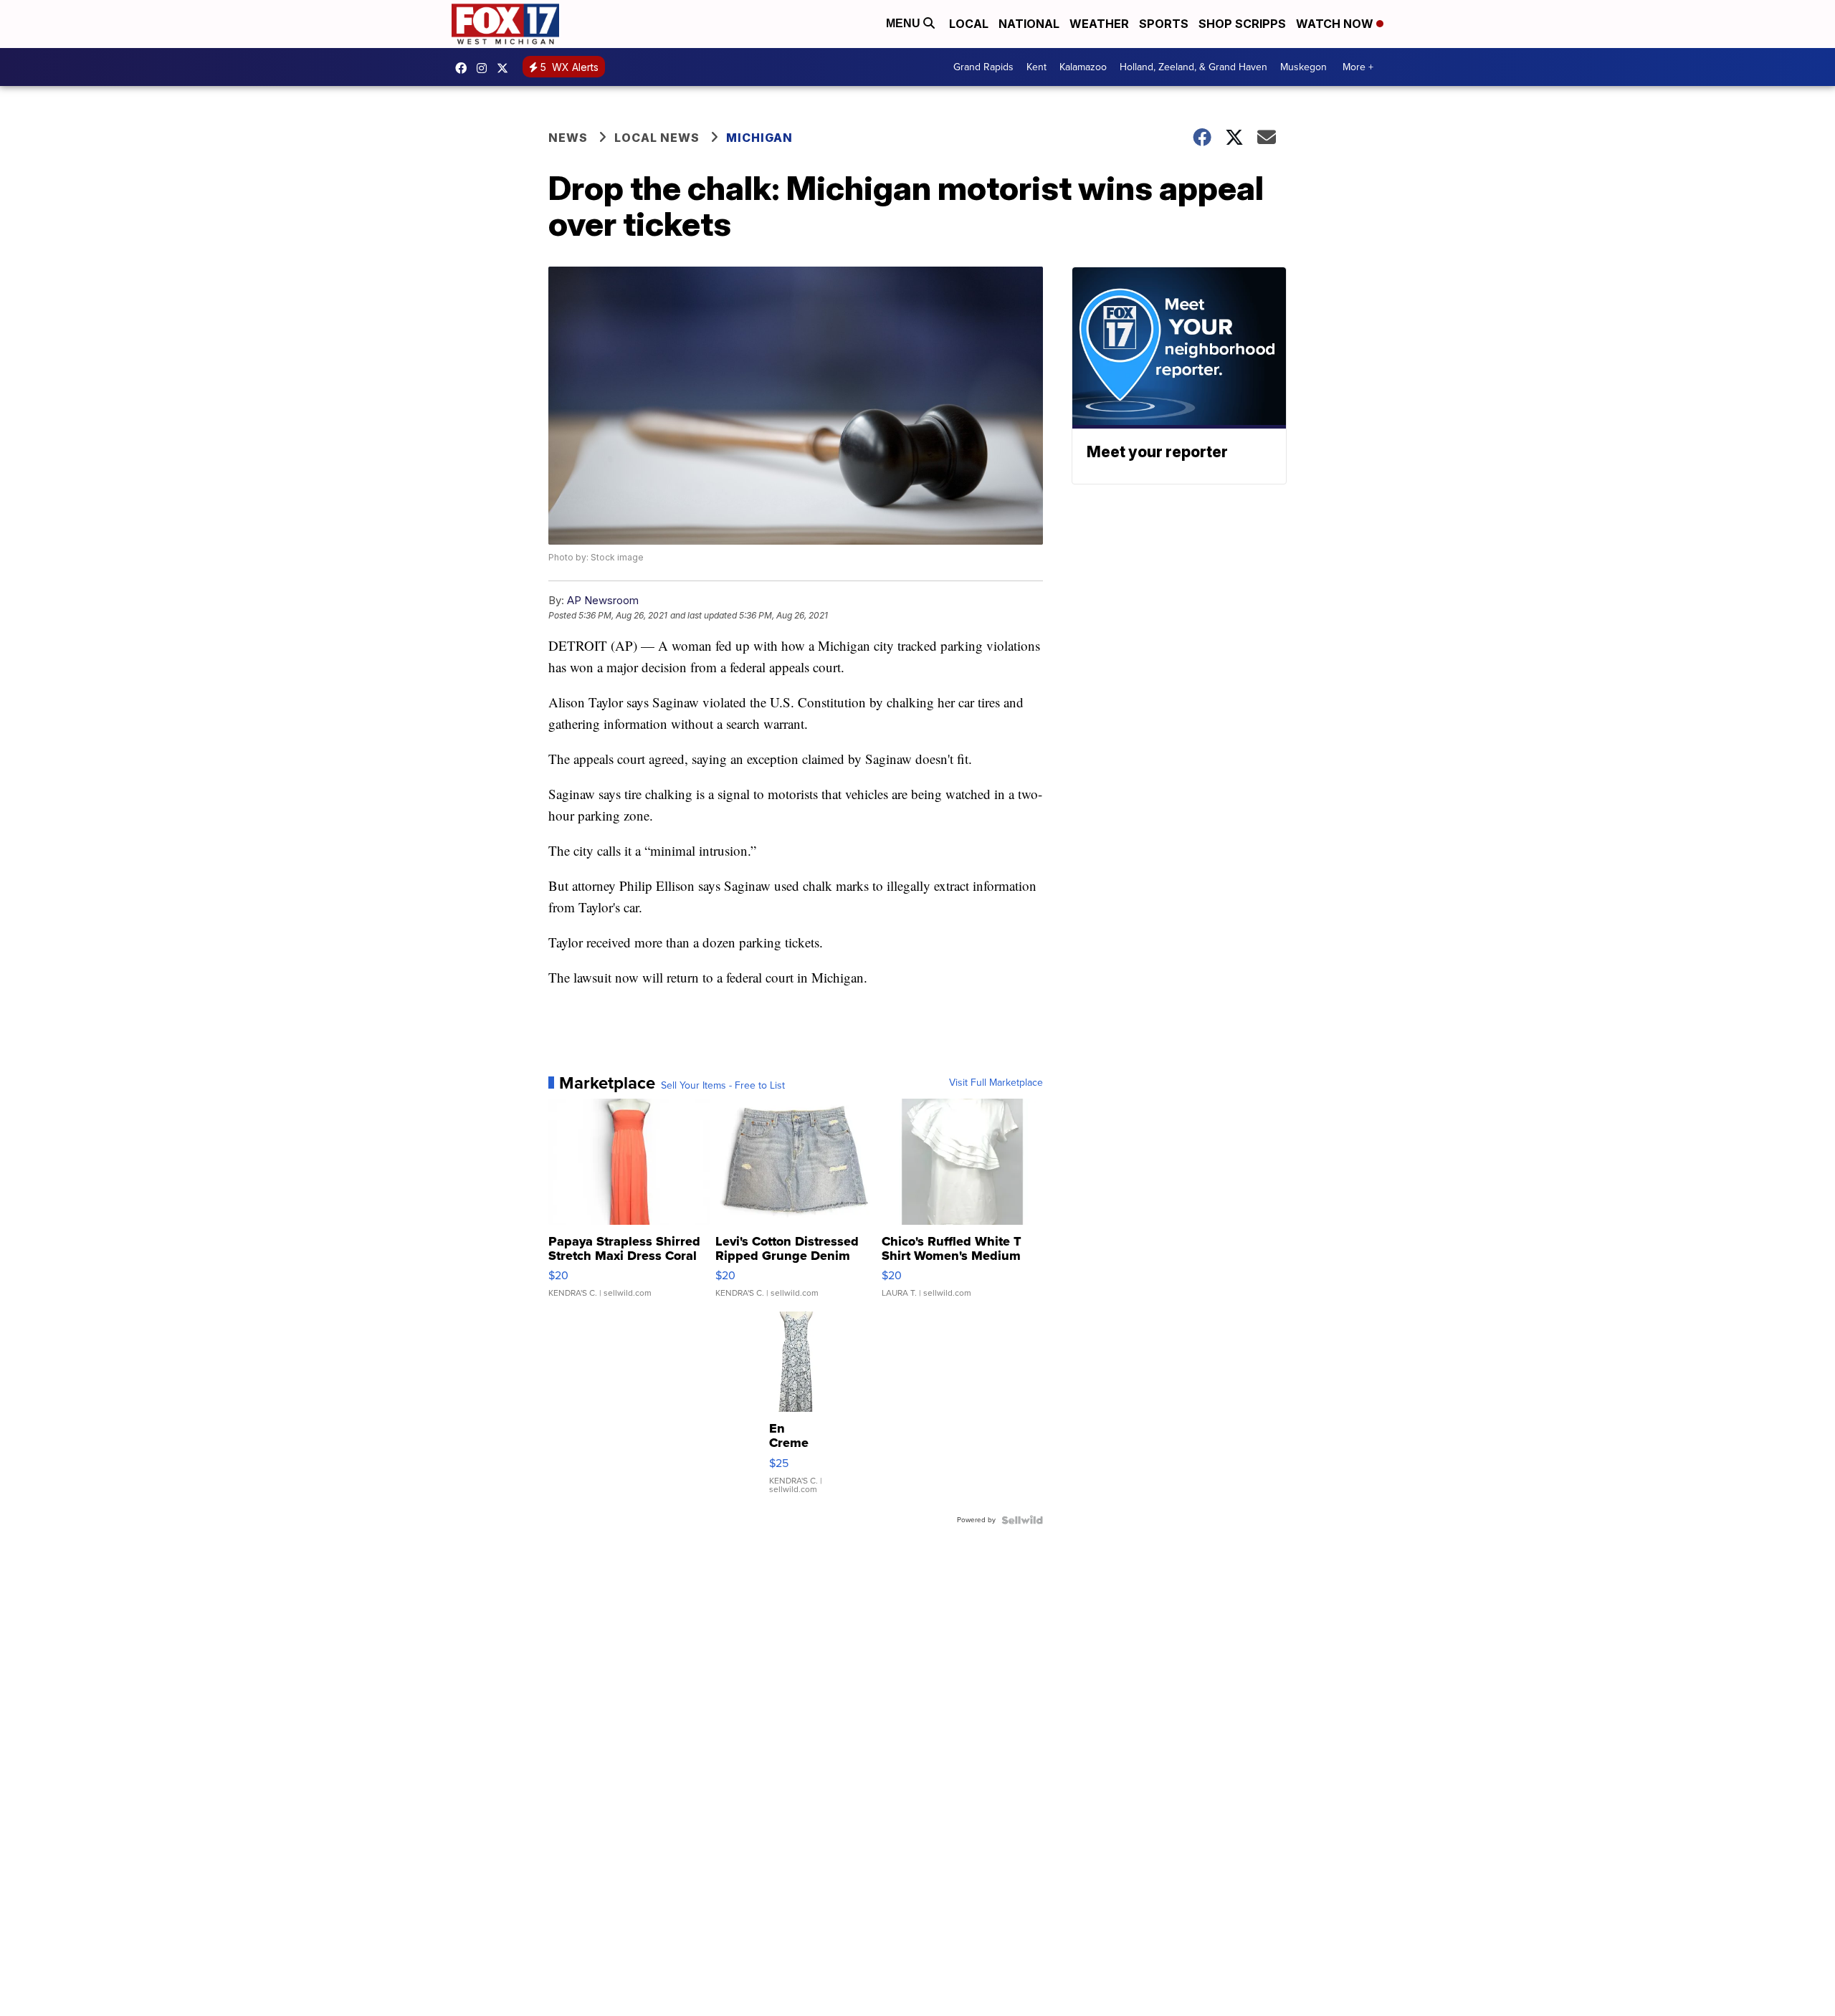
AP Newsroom (603, 600)
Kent (1036, 67)
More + (1358, 67)
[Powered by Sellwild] (1022, 1520)
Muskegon (1303, 67)
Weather (1099, 24)
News (568, 138)
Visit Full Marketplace (996, 1083)
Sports (1164, 24)
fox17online (464, 68)
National (1029, 24)
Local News (657, 138)
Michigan (759, 138)
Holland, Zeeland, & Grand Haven (1193, 67)
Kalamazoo (1083, 67)
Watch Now (1336, 24)
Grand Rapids (983, 67)
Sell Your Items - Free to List (723, 1086)
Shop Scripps (1242, 24)
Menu (905, 23)
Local (969, 24)
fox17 (506, 68)
